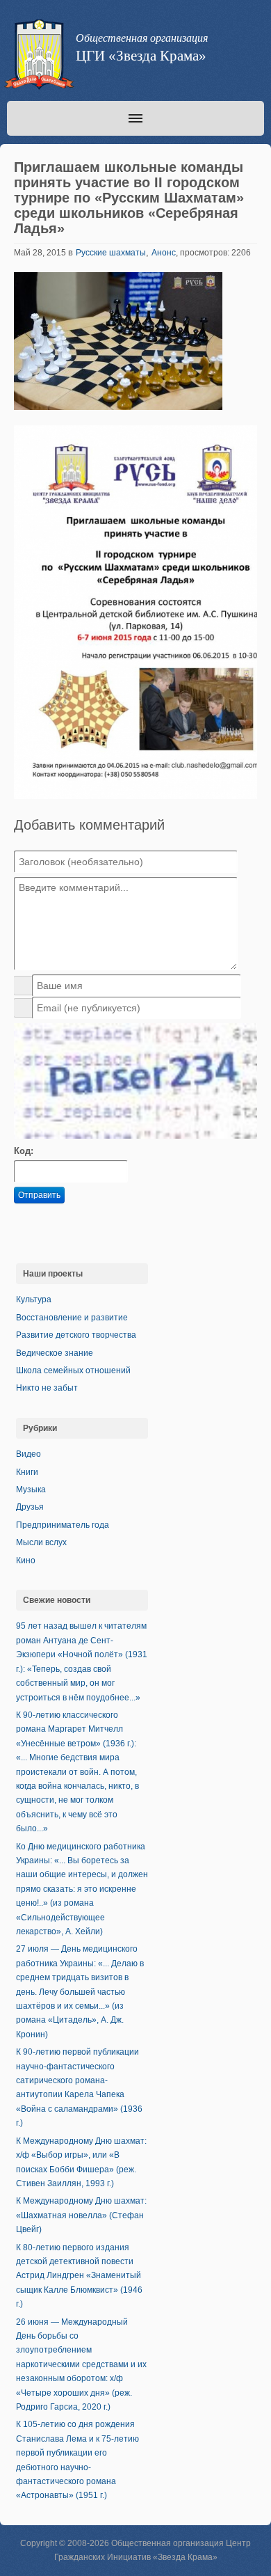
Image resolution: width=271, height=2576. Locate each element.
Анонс (164, 253)
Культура (34, 1299)
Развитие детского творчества (76, 1335)
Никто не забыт (47, 1388)
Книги (27, 1472)
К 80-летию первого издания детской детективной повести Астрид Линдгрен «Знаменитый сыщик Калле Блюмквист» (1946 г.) (79, 2276)
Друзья (30, 1507)
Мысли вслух (41, 1542)
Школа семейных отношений (73, 1370)
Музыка (31, 1490)
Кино (26, 1560)
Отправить (39, 1195)
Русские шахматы (111, 253)
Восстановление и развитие (72, 1318)
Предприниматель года (63, 1525)
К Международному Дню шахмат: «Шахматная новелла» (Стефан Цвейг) (81, 2215)
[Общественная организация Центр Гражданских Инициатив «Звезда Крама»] (38, 57)
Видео (28, 1454)
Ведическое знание (55, 1353)
